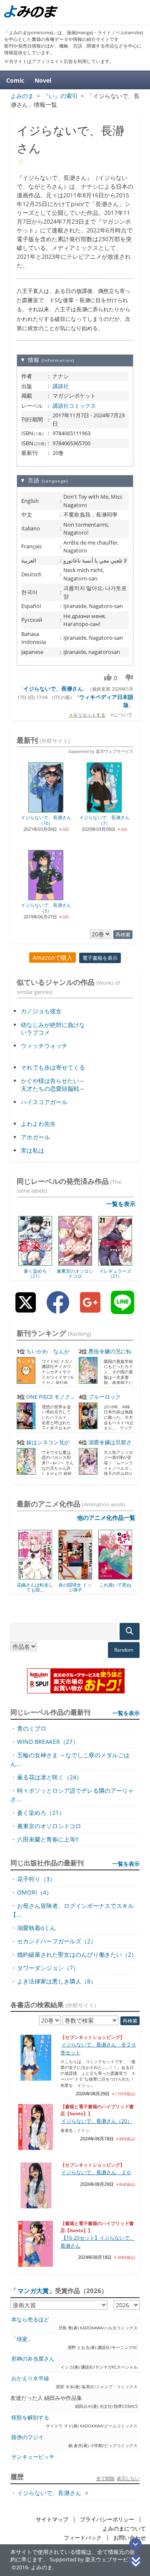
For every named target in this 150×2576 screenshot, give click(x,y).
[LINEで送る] (122, 1309)
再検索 (123, 935)
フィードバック (83, 2538)
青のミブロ (32, 1728)
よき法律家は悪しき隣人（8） (57, 1981)
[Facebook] (58, 1309)
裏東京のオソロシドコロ (75, 1273)
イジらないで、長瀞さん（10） (46, 820)
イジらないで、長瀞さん (53, 689)
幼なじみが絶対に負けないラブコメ (53, 1028)
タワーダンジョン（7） (48, 1968)
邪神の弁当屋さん (33, 2359)
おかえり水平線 (30, 2378)
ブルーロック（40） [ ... (100, 1401)
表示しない (128, 2478)
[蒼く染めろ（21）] (35, 1263)
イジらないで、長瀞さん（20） (97, 2121)
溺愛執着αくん (36, 1928)
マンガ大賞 (33, 2291)
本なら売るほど (30, 2320)
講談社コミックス (74, 406)
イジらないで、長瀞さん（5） (46, 908)
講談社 (61, 386)
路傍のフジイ (27, 2437)
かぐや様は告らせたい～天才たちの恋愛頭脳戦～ (53, 1084)
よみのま (42, 2567)
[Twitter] (26, 1309)
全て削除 (105, 2478)
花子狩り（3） (36, 1879)
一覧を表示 (121, 1204)
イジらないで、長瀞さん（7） (104, 820)
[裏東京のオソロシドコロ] (75, 1263)
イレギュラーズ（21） (115, 1273)
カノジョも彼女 (41, 1011)
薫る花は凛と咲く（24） (50, 1777)
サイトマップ (52, 2519)
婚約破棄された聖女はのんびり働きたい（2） (77, 1954)
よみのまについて (124, 2529)
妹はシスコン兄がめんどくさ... (43, 1446)
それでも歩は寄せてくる (53, 1067)
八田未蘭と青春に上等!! (48, 1839)
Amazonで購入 (52, 957)
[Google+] (90, 1309)
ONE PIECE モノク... (50, 1397)
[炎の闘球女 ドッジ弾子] (41, 1577)
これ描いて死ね (81, 1585)
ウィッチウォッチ (44, 1046)
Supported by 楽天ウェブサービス (101, 751)
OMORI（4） (35, 1892)
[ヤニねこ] (121, 1577)
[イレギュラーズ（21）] (115, 1263)
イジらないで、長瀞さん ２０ (96, 2172)
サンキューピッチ (33, 2457)
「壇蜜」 (22, 2339)
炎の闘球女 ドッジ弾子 (41, 1587)
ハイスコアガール (44, 1102)
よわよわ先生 (38, 1124)
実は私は (32, 1150)
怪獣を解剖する (30, 2418)
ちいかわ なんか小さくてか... (43, 1355)
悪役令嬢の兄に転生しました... (105, 1355)
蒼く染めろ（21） (35, 1273)
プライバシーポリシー (107, 2519)
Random (124, 1650)
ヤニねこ (121, 1585)
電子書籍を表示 (100, 958)
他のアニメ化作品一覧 (106, 1518)
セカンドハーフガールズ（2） (57, 1941)
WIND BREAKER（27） (48, 1742)
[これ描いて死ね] (81, 1577)
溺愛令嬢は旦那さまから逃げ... (105, 1446)
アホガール (35, 1137)
